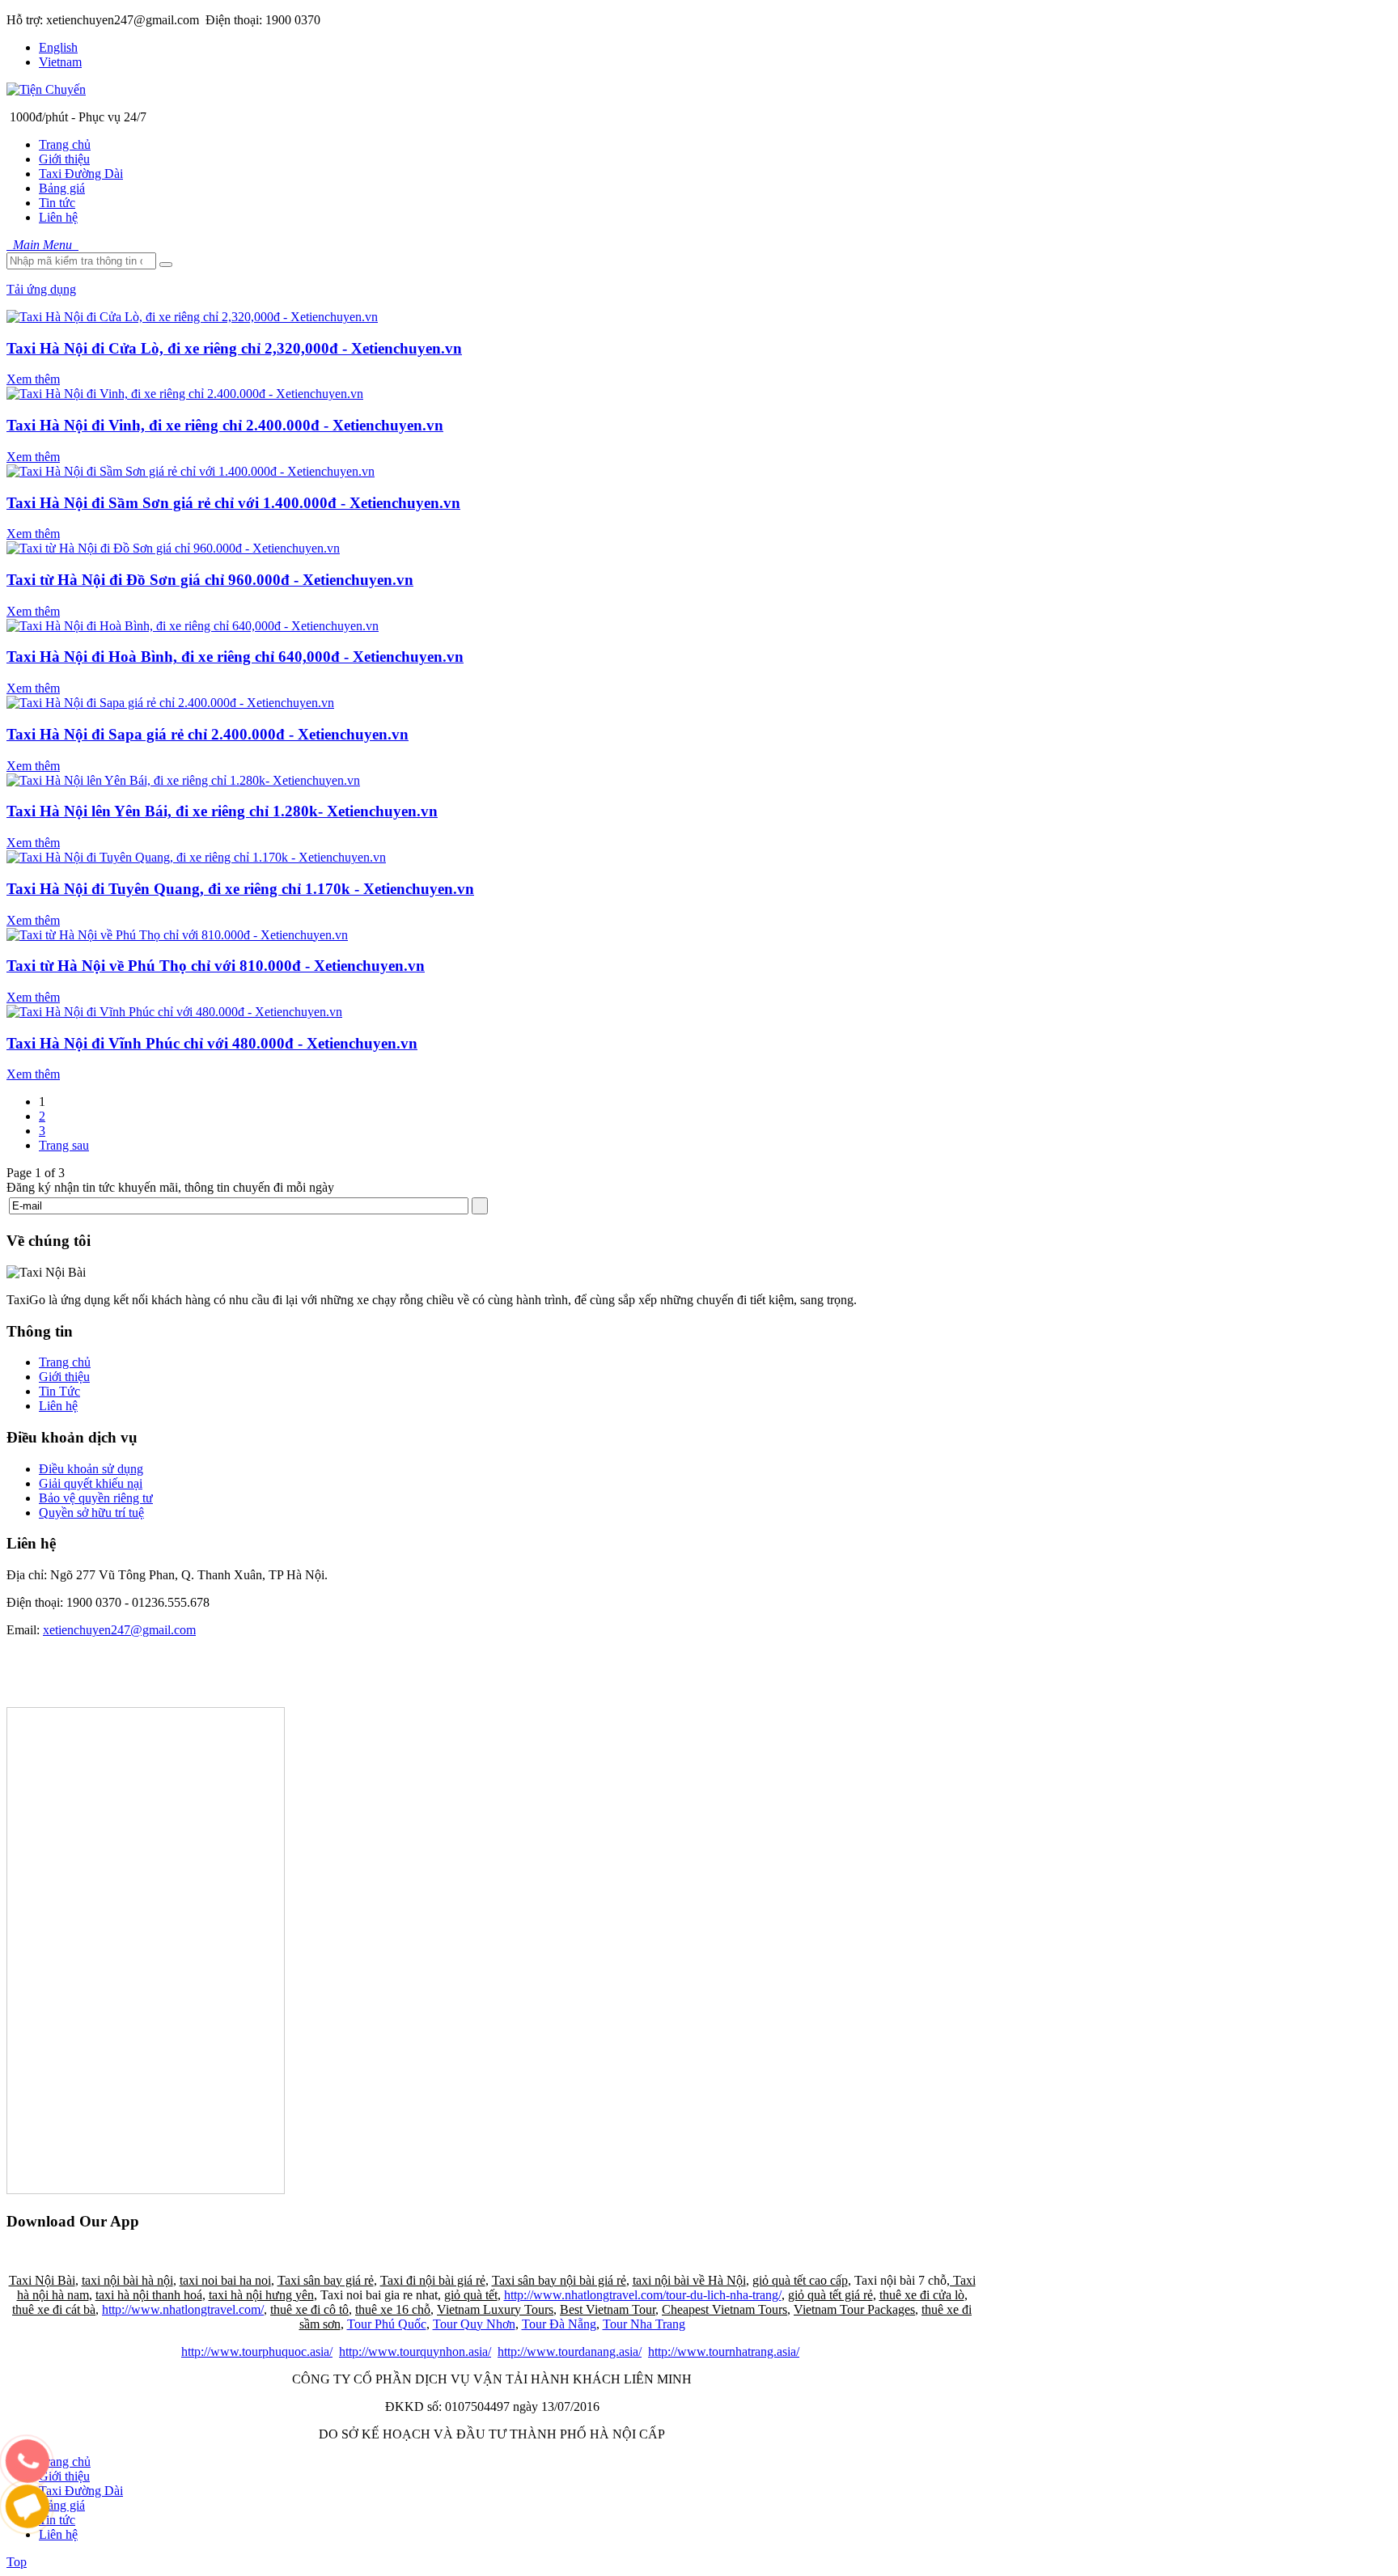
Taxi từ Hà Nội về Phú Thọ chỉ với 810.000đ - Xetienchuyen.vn (216, 966)
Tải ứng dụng (41, 289)
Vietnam (60, 62)
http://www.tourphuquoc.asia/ (257, 2351)
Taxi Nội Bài (42, 2280)
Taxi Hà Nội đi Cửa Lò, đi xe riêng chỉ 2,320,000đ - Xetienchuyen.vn (234, 348)
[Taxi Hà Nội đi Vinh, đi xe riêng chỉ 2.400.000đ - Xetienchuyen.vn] (185, 394)
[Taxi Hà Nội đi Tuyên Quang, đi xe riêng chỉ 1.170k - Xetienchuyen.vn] (196, 857)
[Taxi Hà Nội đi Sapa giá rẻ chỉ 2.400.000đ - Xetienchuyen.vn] (170, 703)
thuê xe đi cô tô (309, 2309)
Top (17, 2562)
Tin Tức (59, 1391)
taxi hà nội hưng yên (261, 2295)
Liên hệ (58, 1406)
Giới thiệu (64, 1377)
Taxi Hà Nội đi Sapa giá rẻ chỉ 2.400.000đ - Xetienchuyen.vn (208, 734)
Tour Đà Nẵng (559, 2324)
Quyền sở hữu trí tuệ (91, 1513)
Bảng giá (62, 2505)
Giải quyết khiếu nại (91, 1483)
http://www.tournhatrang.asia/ (724, 2351)
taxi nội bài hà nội (127, 2280)
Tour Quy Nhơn (474, 2324)
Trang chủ (65, 1362)
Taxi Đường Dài (81, 2491)
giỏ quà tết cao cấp (800, 2280)
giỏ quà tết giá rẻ (830, 2295)
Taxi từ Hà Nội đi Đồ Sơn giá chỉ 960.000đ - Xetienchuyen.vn (210, 580)
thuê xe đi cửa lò (922, 2295)
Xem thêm (33, 379)
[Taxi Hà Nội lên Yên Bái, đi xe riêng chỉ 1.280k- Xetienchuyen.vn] (183, 780)
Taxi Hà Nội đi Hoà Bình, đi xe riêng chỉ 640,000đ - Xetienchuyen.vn (235, 657)
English (58, 47)
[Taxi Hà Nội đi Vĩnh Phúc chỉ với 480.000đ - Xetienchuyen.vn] (174, 1012)
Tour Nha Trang (644, 2324)
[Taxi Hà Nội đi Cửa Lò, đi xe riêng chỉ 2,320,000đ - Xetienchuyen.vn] (192, 317)
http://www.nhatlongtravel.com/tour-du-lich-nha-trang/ (643, 2295)
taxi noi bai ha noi (225, 2280)
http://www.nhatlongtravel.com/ (183, 2309)
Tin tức (57, 2520)
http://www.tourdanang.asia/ (570, 2351)
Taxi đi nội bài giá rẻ (433, 2280)
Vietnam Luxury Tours (495, 2309)
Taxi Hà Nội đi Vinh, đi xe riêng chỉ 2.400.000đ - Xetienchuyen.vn (225, 425)
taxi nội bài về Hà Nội (689, 2280)
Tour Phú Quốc (387, 2324)
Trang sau (64, 1145)
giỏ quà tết (471, 2295)
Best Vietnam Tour (608, 2309)
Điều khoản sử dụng (91, 1469)
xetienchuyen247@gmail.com (119, 1630)
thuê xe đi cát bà (54, 2309)
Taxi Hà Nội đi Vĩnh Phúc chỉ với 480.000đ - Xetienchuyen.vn (212, 1043)
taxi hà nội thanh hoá (149, 2295)
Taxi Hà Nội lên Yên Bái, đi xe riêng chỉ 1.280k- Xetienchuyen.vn (222, 811)
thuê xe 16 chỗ (393, 2309)
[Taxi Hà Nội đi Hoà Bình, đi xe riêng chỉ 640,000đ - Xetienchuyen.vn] (193, 626)
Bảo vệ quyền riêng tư (96, 1498)
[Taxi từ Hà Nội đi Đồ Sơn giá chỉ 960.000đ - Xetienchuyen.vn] (173, 548)
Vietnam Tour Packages (854, 2309)
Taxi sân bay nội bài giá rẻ (559, 2280)
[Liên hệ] (28, 2477)
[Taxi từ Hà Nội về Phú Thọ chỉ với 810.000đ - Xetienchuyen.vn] (177, 935)
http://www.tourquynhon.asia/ (415, 2351)
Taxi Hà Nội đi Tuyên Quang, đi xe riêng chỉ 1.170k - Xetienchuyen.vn (240, 889)
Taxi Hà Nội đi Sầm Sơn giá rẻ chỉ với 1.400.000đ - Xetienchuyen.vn (233, 503)
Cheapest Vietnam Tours (724, 2309)
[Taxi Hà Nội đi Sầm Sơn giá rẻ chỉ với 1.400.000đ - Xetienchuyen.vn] (191, 471)
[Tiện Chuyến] (46, 89)
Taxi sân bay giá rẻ (326, 2280)
